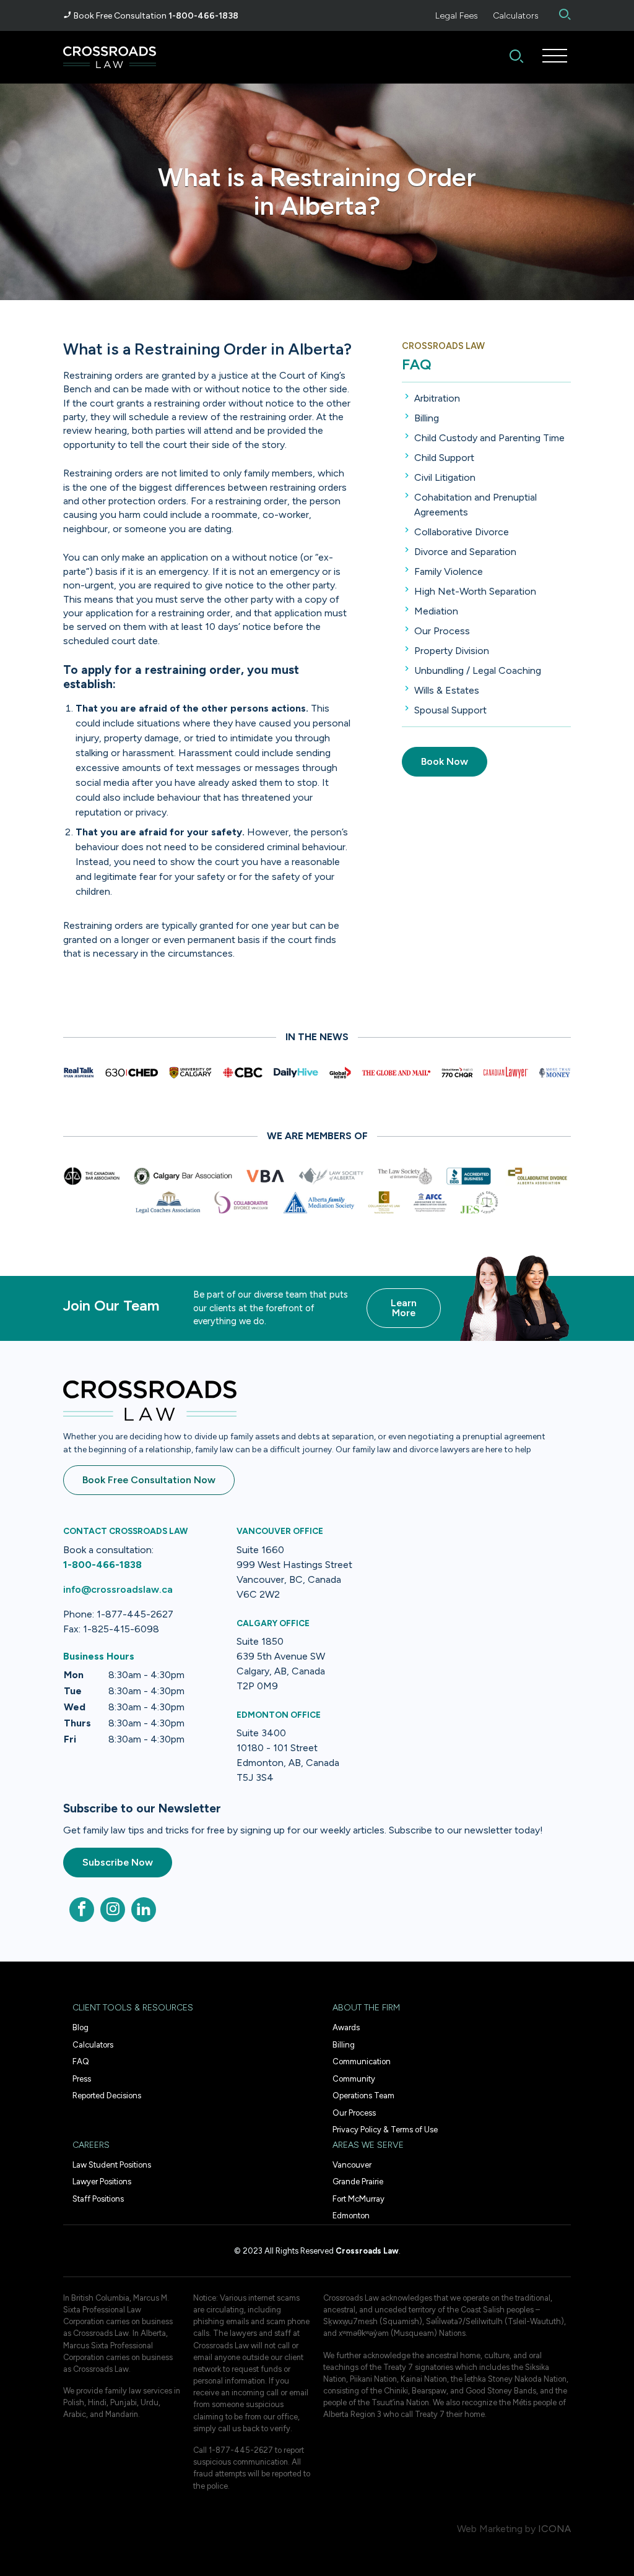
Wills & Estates (447, 690)
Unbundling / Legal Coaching (478, 670)
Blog (80, 2027)
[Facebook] (82, 1910)
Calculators (516, 16)
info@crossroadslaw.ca (118, 1589)
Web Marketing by (496, 2529)
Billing (427, 418)
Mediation (436, 611)
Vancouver (352, 2165)
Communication (362, 2061)
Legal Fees (457, 16)
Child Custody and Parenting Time (489, 438)
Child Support (444, 458)
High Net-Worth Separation (475, 591)
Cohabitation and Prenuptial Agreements (475, 505)
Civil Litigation (445, 477)
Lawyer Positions (102, 2182)
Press (82, 2079)
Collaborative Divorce (462, 532)
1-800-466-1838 (203, 16)
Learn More (404, 1308)
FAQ (417, 364)
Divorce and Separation (465, 552)
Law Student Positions (112, 2165)
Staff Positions (98, 2199)
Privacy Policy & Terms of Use (385, 2130)
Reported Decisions (107, 2096)
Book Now (445, 761)
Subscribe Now (118, 1862)
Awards (346, 2027)
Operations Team (363, 2096)
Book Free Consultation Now (149, 1480)
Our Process (442, 631)
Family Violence (449, 571)
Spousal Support (450, 710)
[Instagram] (113, 1910)
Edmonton (351, 2216)
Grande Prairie (358, 2182)
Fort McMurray (358, 2199)
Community (354, 2079)
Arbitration (437, 398)
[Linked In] (144, 1910)
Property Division (452, 651)
